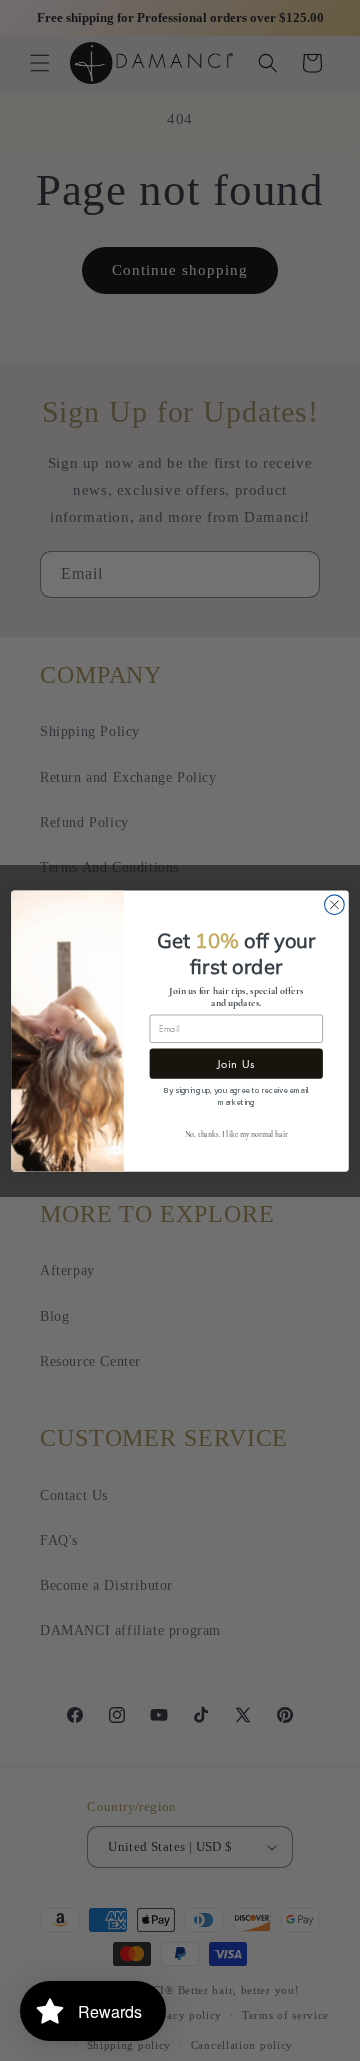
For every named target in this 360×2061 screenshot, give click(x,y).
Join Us (236, 1063)
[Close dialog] (335, 904)
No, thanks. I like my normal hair (236, 1135)
